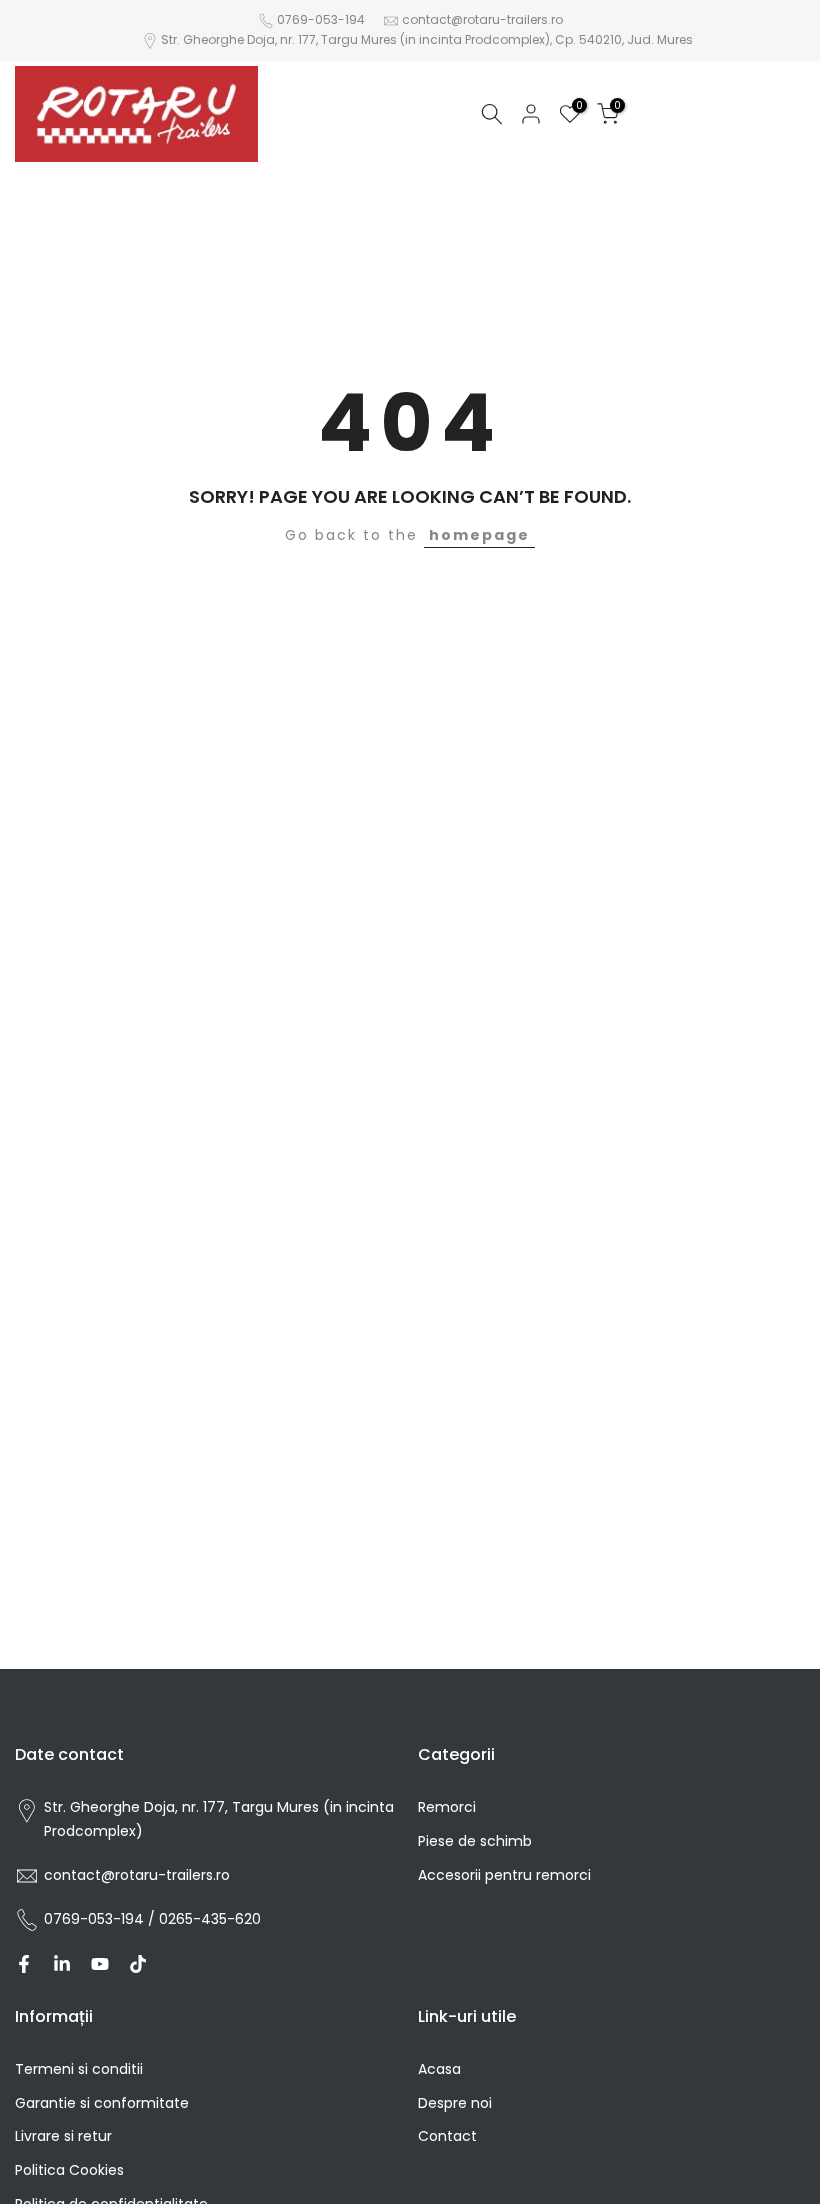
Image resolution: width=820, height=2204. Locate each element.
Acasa (439, 2069)
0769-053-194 (321, 19)
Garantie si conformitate (102, 2103)
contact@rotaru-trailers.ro (482, 19)
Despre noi (455, 2103)
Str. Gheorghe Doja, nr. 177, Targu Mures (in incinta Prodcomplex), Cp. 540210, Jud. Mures (427, 39)
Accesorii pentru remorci (504, 1875)
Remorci (447, 1807)
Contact (447, 2136)
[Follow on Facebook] (24, 1964)
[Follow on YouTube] (100, 1964)
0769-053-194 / (101, 1919)
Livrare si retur (63, 2136)
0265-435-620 (210, 1919)
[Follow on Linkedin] (62, 1964)
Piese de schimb (475, 1841)
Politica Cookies (69, 2170)
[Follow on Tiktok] (138, 1964)
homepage (479, 535)
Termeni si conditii (79, 2069)
